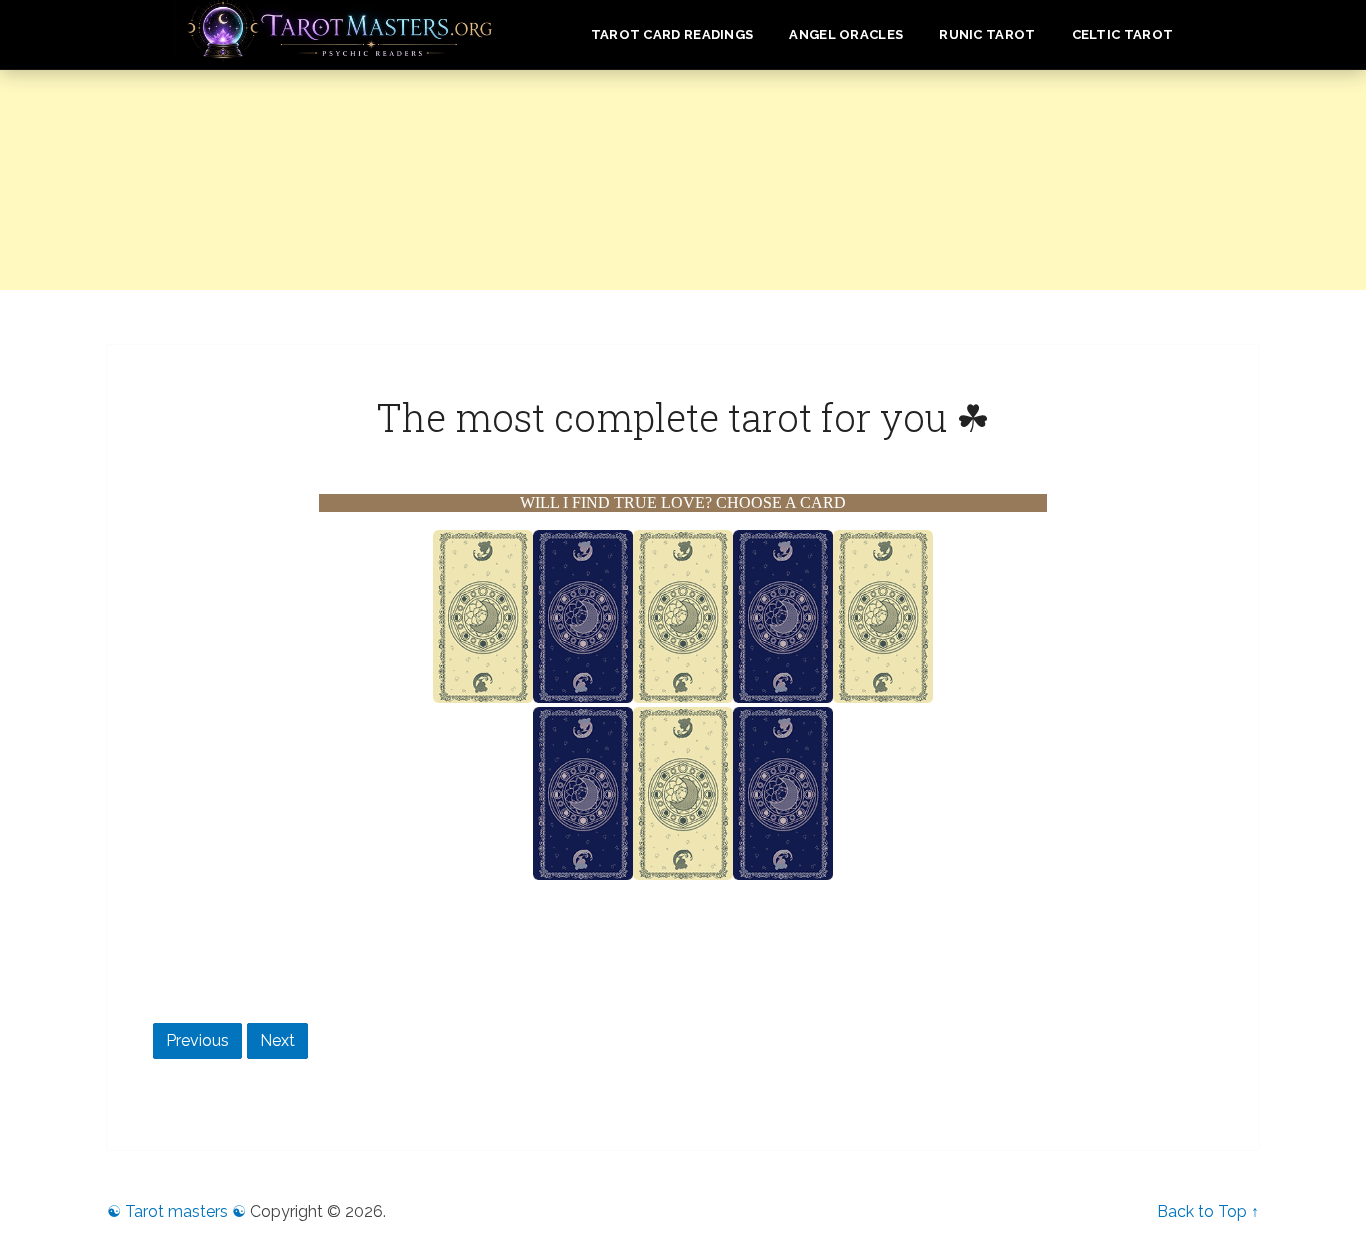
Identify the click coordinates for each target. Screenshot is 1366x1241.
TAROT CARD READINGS (672, 34)
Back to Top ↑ (1208, 1211)
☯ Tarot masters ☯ (176, 1211)
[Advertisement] (683, 210)
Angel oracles (846, 34)
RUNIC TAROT (987, 34)
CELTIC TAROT (1123, 34)
